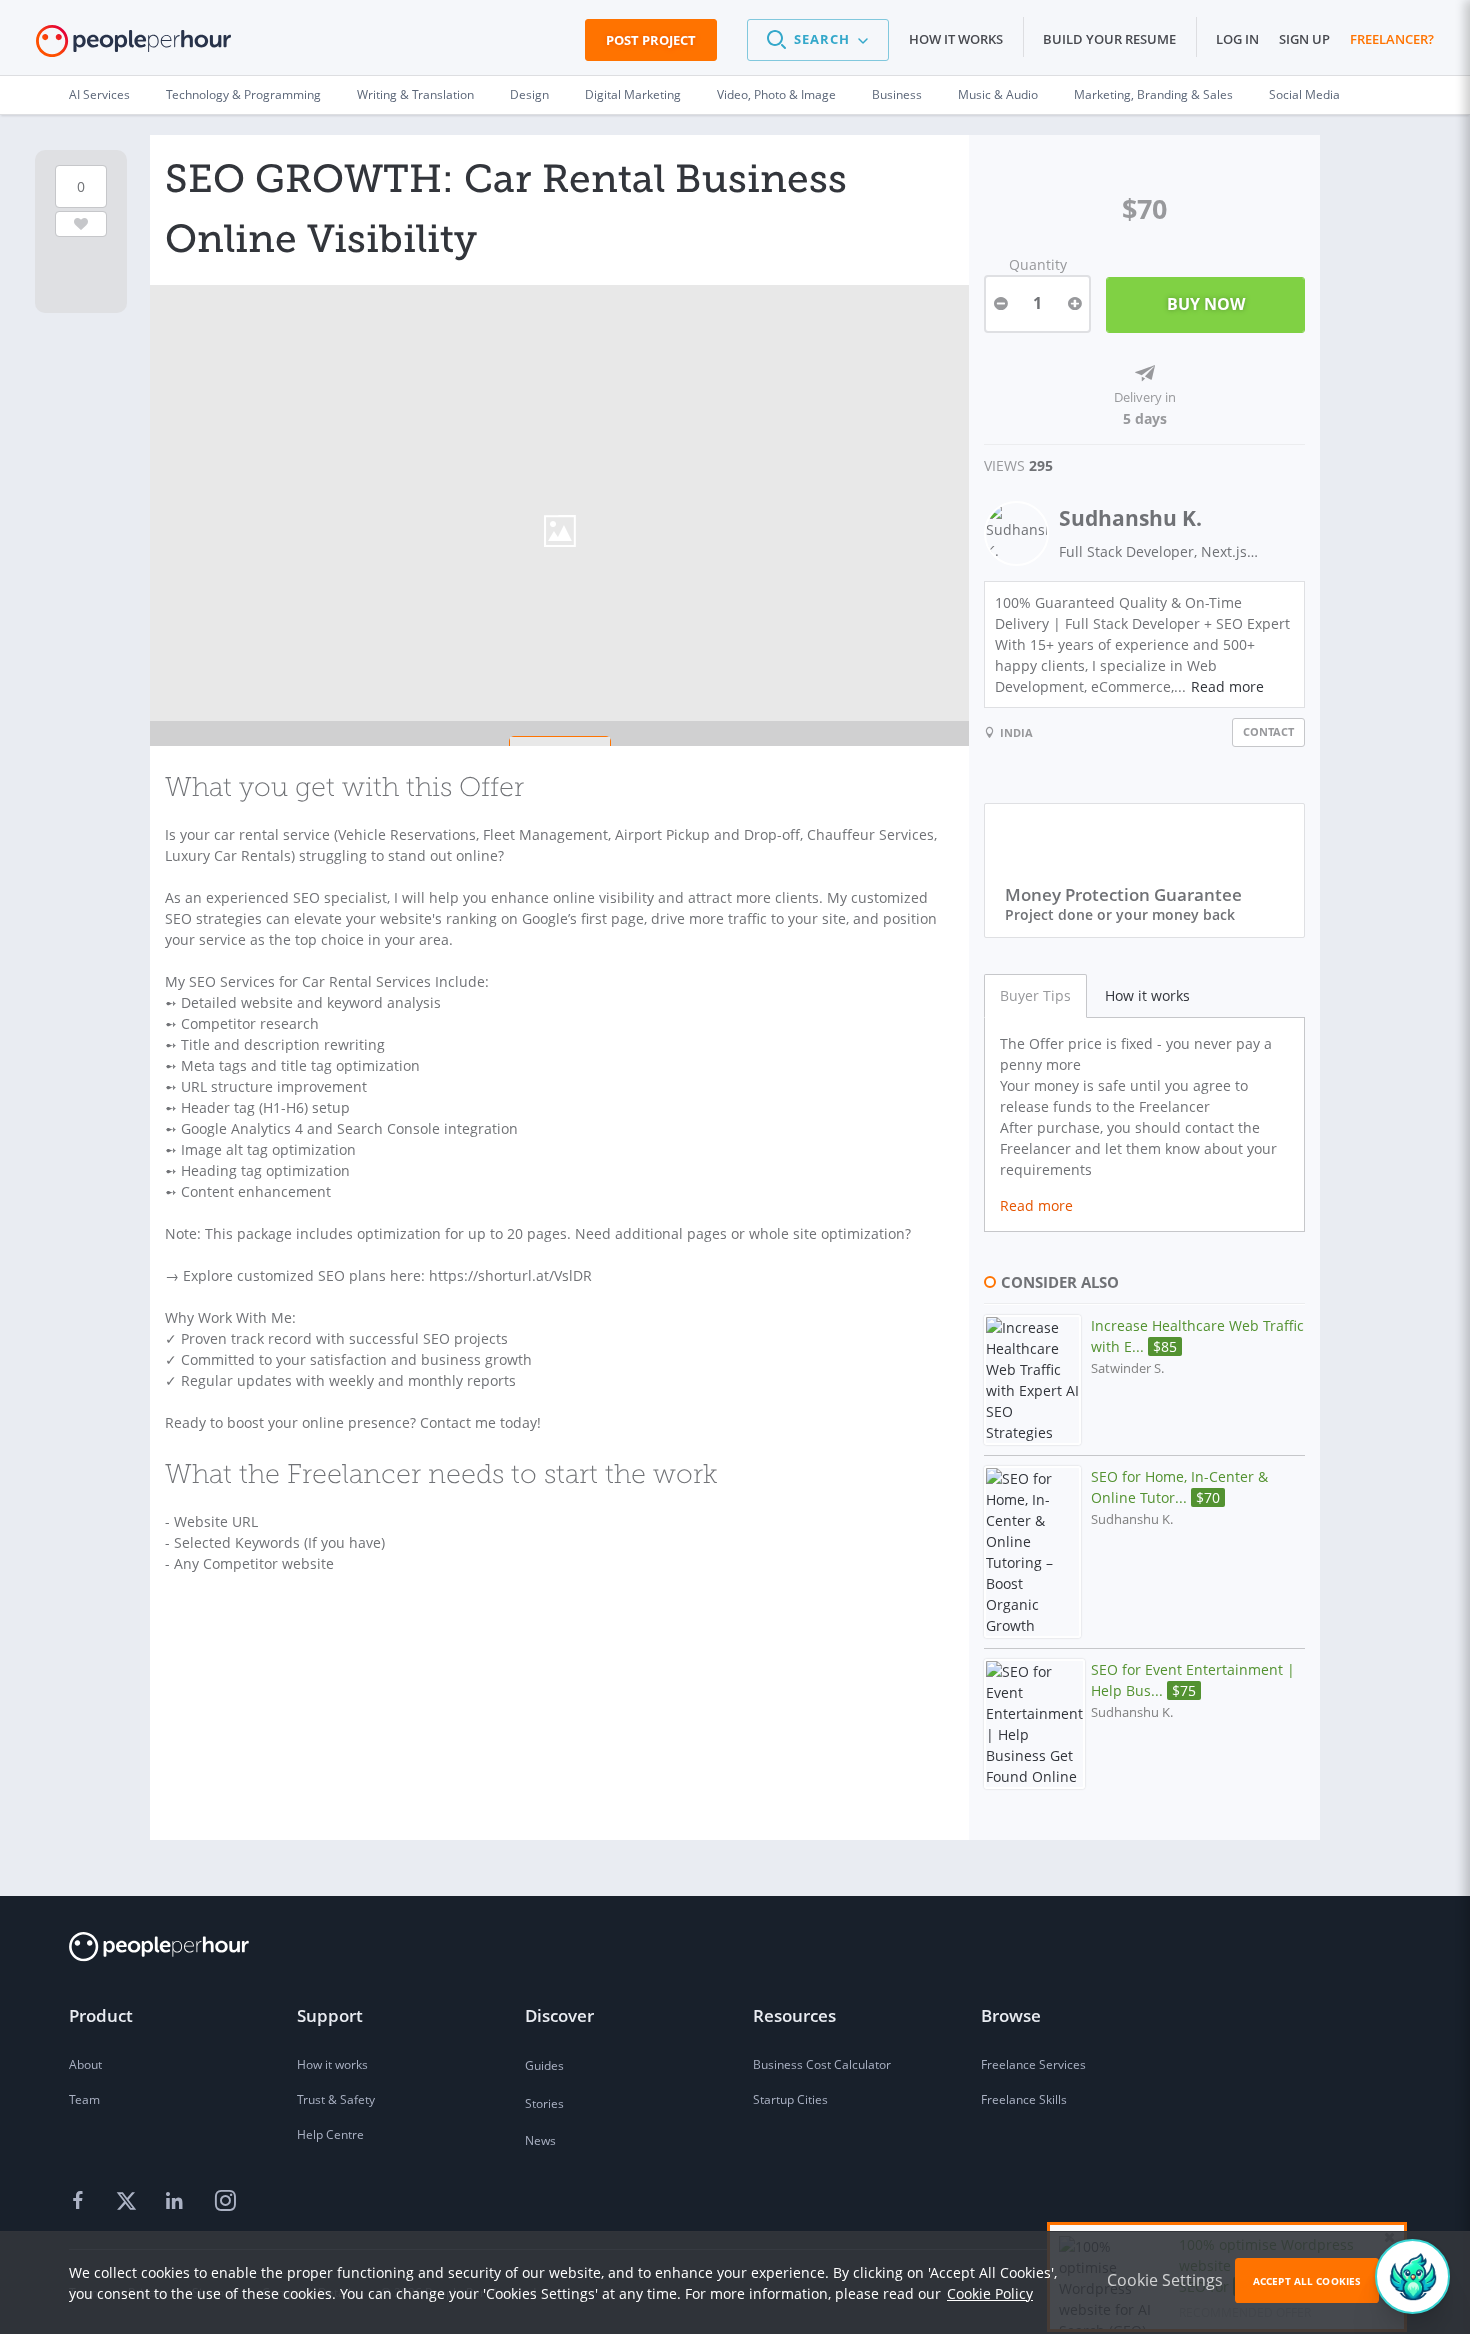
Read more (1227, 686)
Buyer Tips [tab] (1035, 995)
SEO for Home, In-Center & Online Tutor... (1179, 1487)
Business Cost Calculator (822, 2064)
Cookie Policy (990, 2293)
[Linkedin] (177, 2201)
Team (84, 2099)
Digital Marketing (633, 94)
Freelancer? (1392, 39)
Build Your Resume (1109, 39)
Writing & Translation (415, 94)
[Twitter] (129, 2201)
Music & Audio (998, 94)
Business (897, 94)
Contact (1268, 731)
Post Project (651, 40)
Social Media (1304, 94)
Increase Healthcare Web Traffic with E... (1197, 1336)
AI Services (99, 94)
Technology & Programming (243, 94)
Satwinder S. (1127, 1368)
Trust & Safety (336, 2099)
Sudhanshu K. (1130, 518)
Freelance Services (1033, 2064)
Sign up (1304, 39)
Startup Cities (790, 2099)
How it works (956, 39)
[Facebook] (81, 2201)
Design (529, 94)
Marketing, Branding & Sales (1153, 94)
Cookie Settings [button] (1165, 2280)
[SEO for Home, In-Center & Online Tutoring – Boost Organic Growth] (1032, 1552)
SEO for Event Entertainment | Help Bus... (1193, 1680)
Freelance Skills (1024, 2099)
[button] (818, 40)
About (85, 2064)
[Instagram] (225, 2201)
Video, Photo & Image (776, 94)
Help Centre (330, 2134)
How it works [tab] (1147, 995)
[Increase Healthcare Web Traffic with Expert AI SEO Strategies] (1032, 1380)
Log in (1237, 39)
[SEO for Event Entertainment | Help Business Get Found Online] (1034, 1724)
